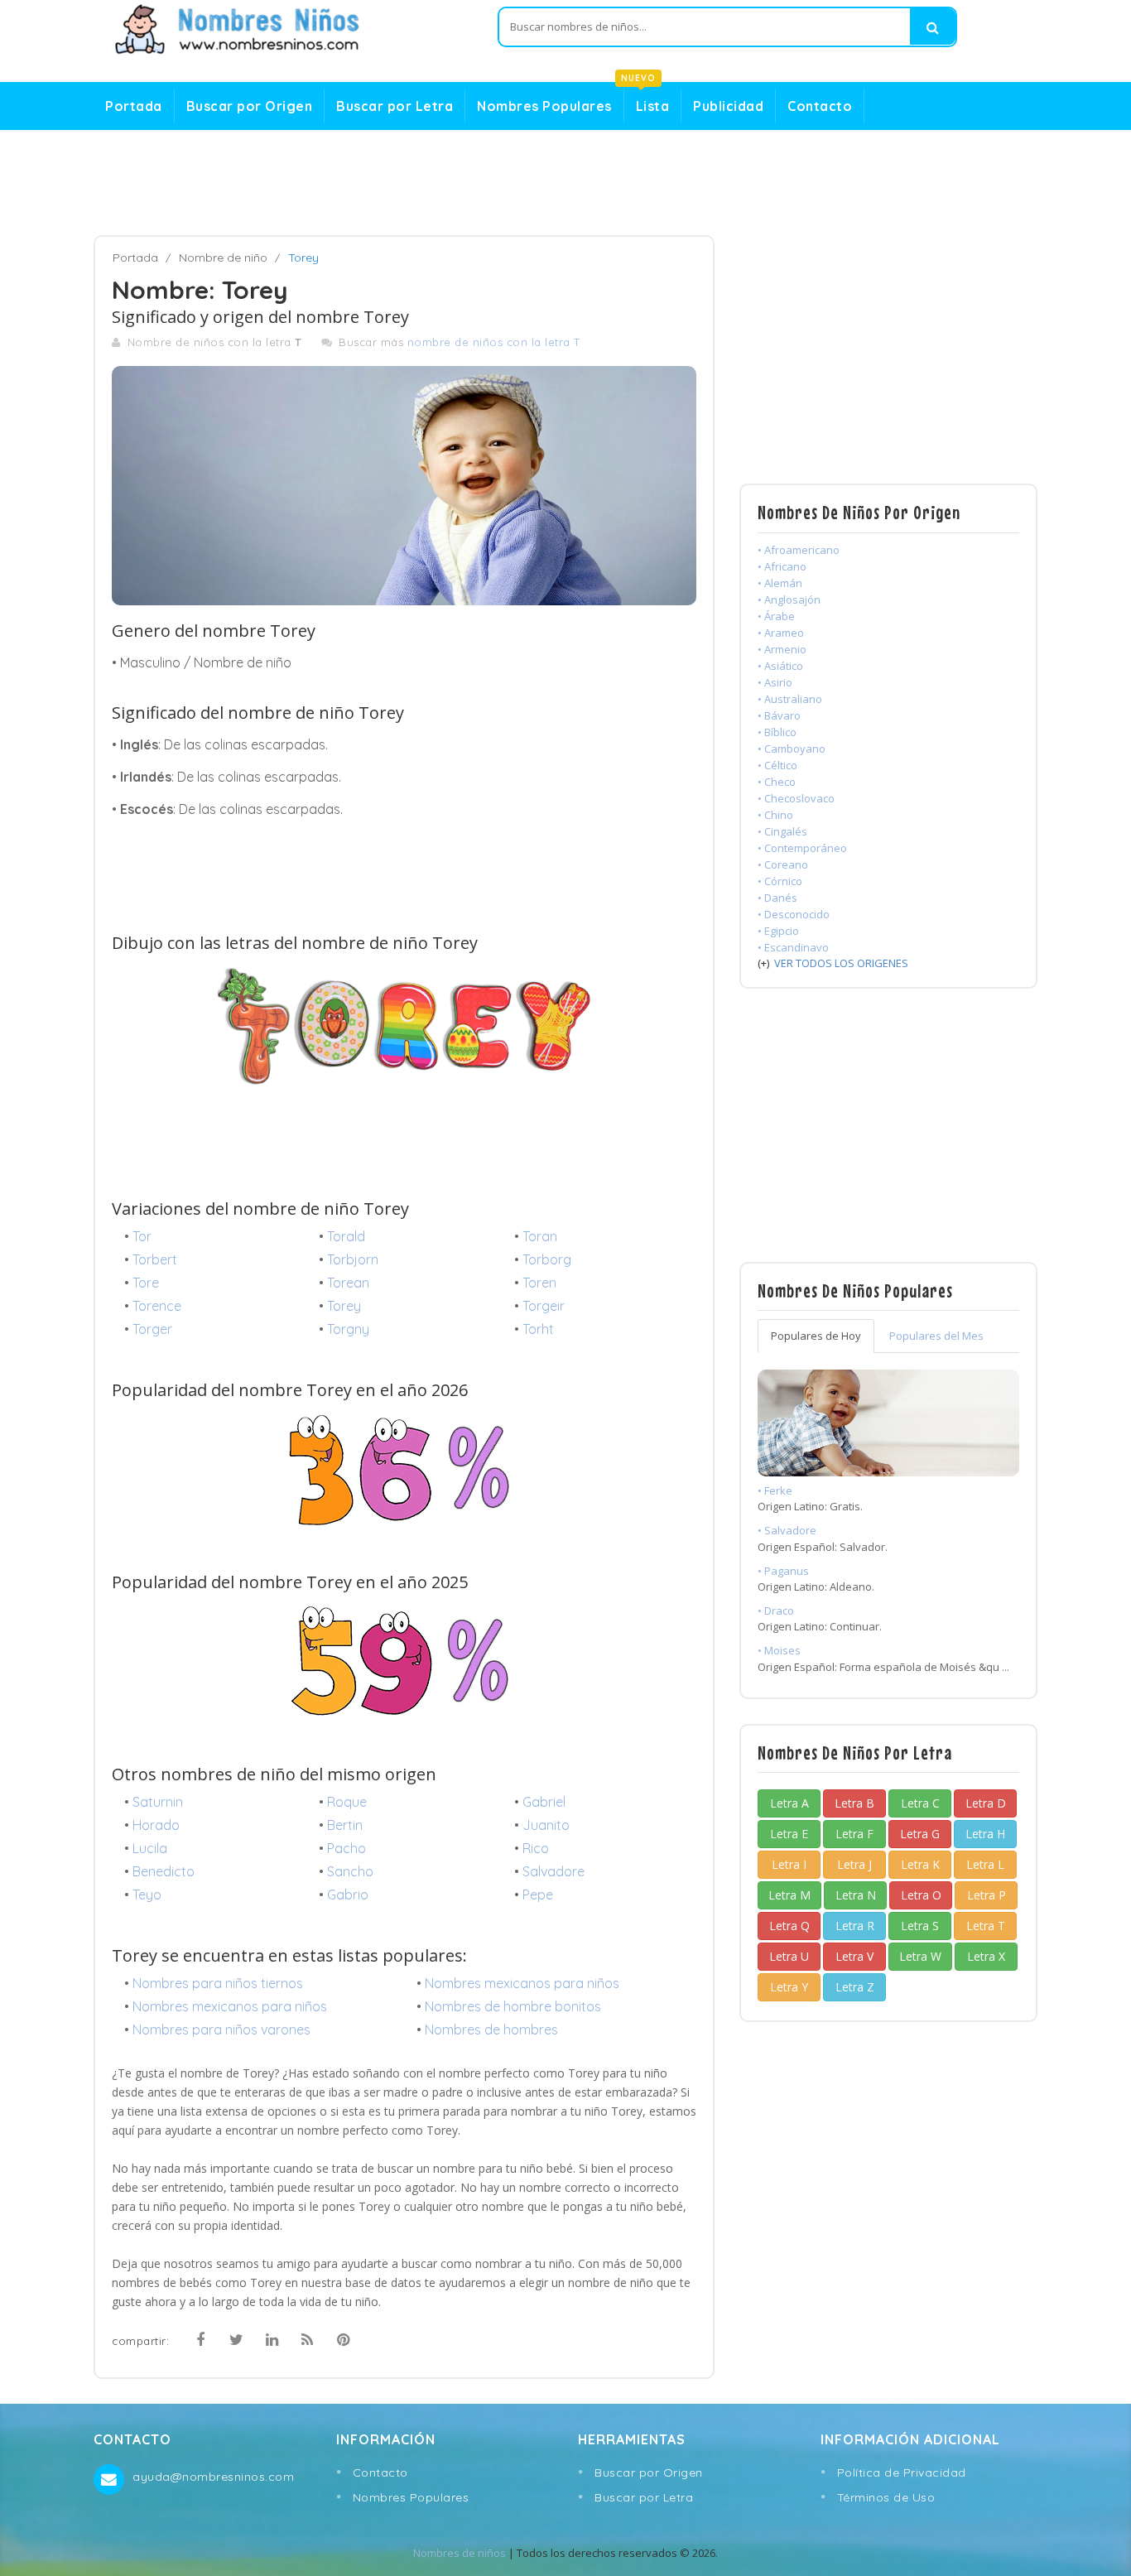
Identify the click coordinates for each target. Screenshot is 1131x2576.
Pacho (347, 1848)
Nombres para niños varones (221, 2030)
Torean (348, 1283)
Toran (540, 1236)
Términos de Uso (886, 2497)
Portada (134, 106)
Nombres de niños (460, 2553)
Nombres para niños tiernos (218, 1983)
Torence (157, 1306)
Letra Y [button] (789, 1987)
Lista (647, 102)
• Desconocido (794, 914)
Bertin (345, 1825)
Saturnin (158, 1802)
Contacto (820, 106)
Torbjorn (353, 1259)
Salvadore (553, 1871)
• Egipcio (778, 931)
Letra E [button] (789, 1834)
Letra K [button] (920, 1864)
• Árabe (776, 616)
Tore (146, 1283)
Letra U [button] (789, 1956)
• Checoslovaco (796, 798)
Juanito (546, 1825)
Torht (538, 1329)
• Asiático (780, 666)
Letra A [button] (789, 1803)
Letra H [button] (985, 1834)
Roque (347, 1802)
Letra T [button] (986, 1926)
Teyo (147, 1895)
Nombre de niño (223, 258)
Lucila (150, 1848)
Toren (539, 1283)
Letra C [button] (920, 1803)
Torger (152, 1329)
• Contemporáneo (802, 848)
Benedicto (164, 1871)
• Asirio (775, 682)
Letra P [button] (987, 1895)
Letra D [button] (986, 1803)
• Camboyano (792, 749)
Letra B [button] (854, 1803)
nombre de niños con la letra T (494, 342)
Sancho (350, 1871)
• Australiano (790, 699)
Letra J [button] (854, 1864)
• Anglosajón (789, 599)
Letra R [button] (855, 1926)
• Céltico (777, 765)
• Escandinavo (793, 947)
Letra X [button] (986, 1956)
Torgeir (544, 1306)
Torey (344, 1306)
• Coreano (783, 864)
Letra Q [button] (789, 1926)
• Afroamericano (799, 550)
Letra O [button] (921, 1895)
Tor (142, 1236)
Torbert (155, 1259)
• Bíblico (777, 732)
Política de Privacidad (902, 2472)
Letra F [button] (854, 1834)
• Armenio (782, 649)
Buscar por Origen (250, 106)
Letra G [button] (920, 1834)
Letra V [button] (854, 1956)
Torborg (547, 1259)
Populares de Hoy (816, 1336)
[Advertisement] (565, 183)
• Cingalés (782, 831)
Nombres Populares (544, 106)
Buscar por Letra (395, 106)
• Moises (779, 1650)
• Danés (777, 898)
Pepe (538, 1895)
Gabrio (348, 1895)
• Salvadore (787, 1530)
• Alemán (780, 583)
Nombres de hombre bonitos (513, 2006)
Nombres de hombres (491, 2030)
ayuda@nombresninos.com (213, 2477)
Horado (156, 1825)
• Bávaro (779, 715)
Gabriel (544, 1802)
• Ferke (775, 1490)
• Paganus (783, 1571)
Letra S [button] (920, 1926)
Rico (536, 1848)
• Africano (782, 566)
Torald (346, 1236)
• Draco (776, 1611)
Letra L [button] (985, 1864)
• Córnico (780, 881)
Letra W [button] (920, 1956)
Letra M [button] (789, 1895)
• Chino (775, 815)
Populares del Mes (936, 1336)
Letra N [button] (856, 1895)
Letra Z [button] (855, 1987)
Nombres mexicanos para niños (522, 1983)
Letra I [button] (789, 1864)
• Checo (777, 782)
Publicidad (728, 106)
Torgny (348, 1329)
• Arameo (781, 633)
